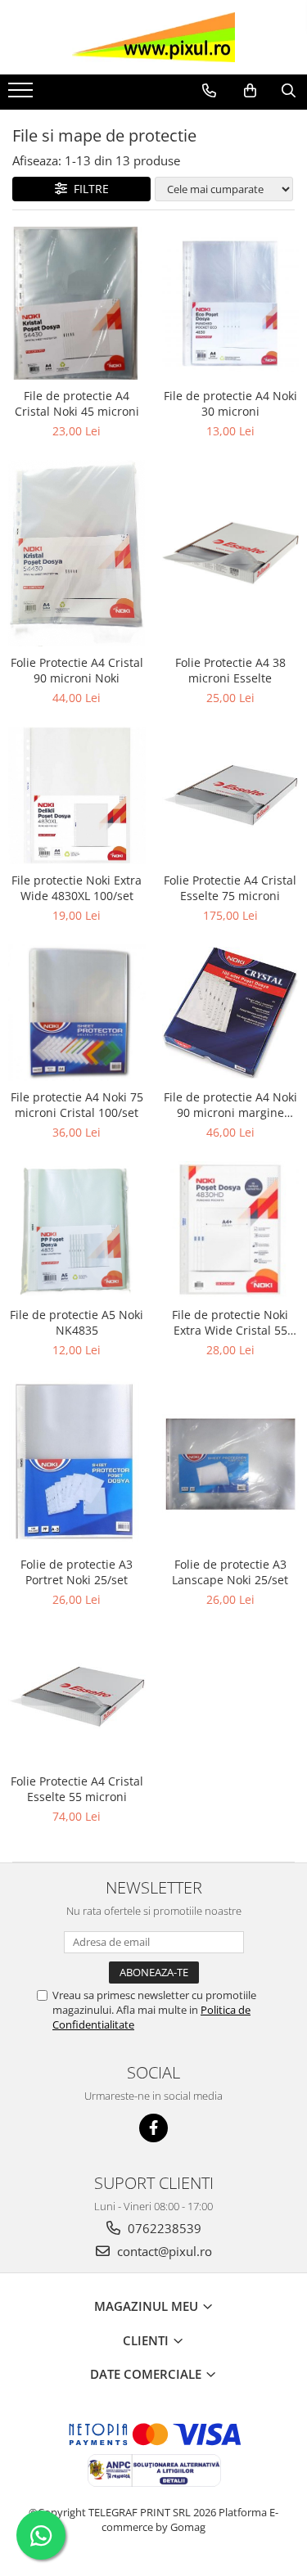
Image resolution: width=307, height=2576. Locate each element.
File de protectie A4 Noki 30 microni (230, 403)
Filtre (88, 189)
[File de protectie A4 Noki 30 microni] (231, 304)
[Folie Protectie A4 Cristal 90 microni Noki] (77, 553)
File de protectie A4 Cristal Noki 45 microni (77, 403)
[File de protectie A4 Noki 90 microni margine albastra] (231, 1013)
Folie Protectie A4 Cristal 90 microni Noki (77, 670)
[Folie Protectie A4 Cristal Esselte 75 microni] (231, 795)
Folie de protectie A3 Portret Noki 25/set (77, 1572)
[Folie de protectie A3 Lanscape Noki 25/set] (231, 1464)
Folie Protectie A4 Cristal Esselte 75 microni (230, 888)
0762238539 (163, 2228)
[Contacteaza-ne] (209, 91)
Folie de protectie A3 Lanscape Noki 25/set (230, 1572)
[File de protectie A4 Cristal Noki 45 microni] (77, 303)
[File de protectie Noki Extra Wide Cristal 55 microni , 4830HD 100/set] (231, 1230)
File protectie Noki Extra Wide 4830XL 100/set (77, 888)
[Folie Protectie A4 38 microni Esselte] (231, 553)
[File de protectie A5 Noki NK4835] (77, 1230)
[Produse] (23, 95)
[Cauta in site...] (289, 91)
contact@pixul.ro (163, 2251)
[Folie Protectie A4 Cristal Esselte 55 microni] (77, 1697)
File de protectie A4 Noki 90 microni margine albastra (230, 1105)
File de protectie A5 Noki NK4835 (77, 1322)
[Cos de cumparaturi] (250, 91)
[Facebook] (153, 2128)
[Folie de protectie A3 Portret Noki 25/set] (77, 1464)
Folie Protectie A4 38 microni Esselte (230, 670)
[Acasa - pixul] (154, 37)
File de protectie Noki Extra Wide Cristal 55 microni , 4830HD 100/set (230, 1322)
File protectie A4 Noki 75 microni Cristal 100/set (77, 1105)
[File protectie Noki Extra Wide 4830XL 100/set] (77, 795)
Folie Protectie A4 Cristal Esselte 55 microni (77, 1789)
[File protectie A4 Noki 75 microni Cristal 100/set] (77, 1013)
